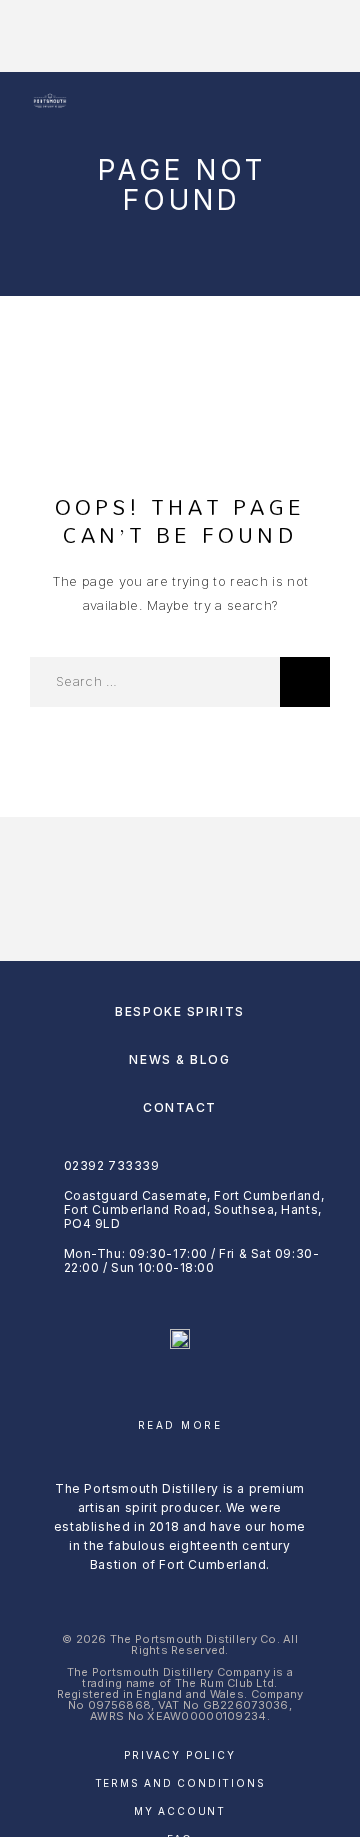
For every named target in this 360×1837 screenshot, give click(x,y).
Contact (180, 1107)
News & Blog (179, 1059)
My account (180, 1811)
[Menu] (311, 102)
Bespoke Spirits (179, 1011)
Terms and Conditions (180, 1783)
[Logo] (50, 102)
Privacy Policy (179, 1755)
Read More (180, 1425)
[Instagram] (180, 1392)
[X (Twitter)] (219, 1392)
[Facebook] (141, 1392)
